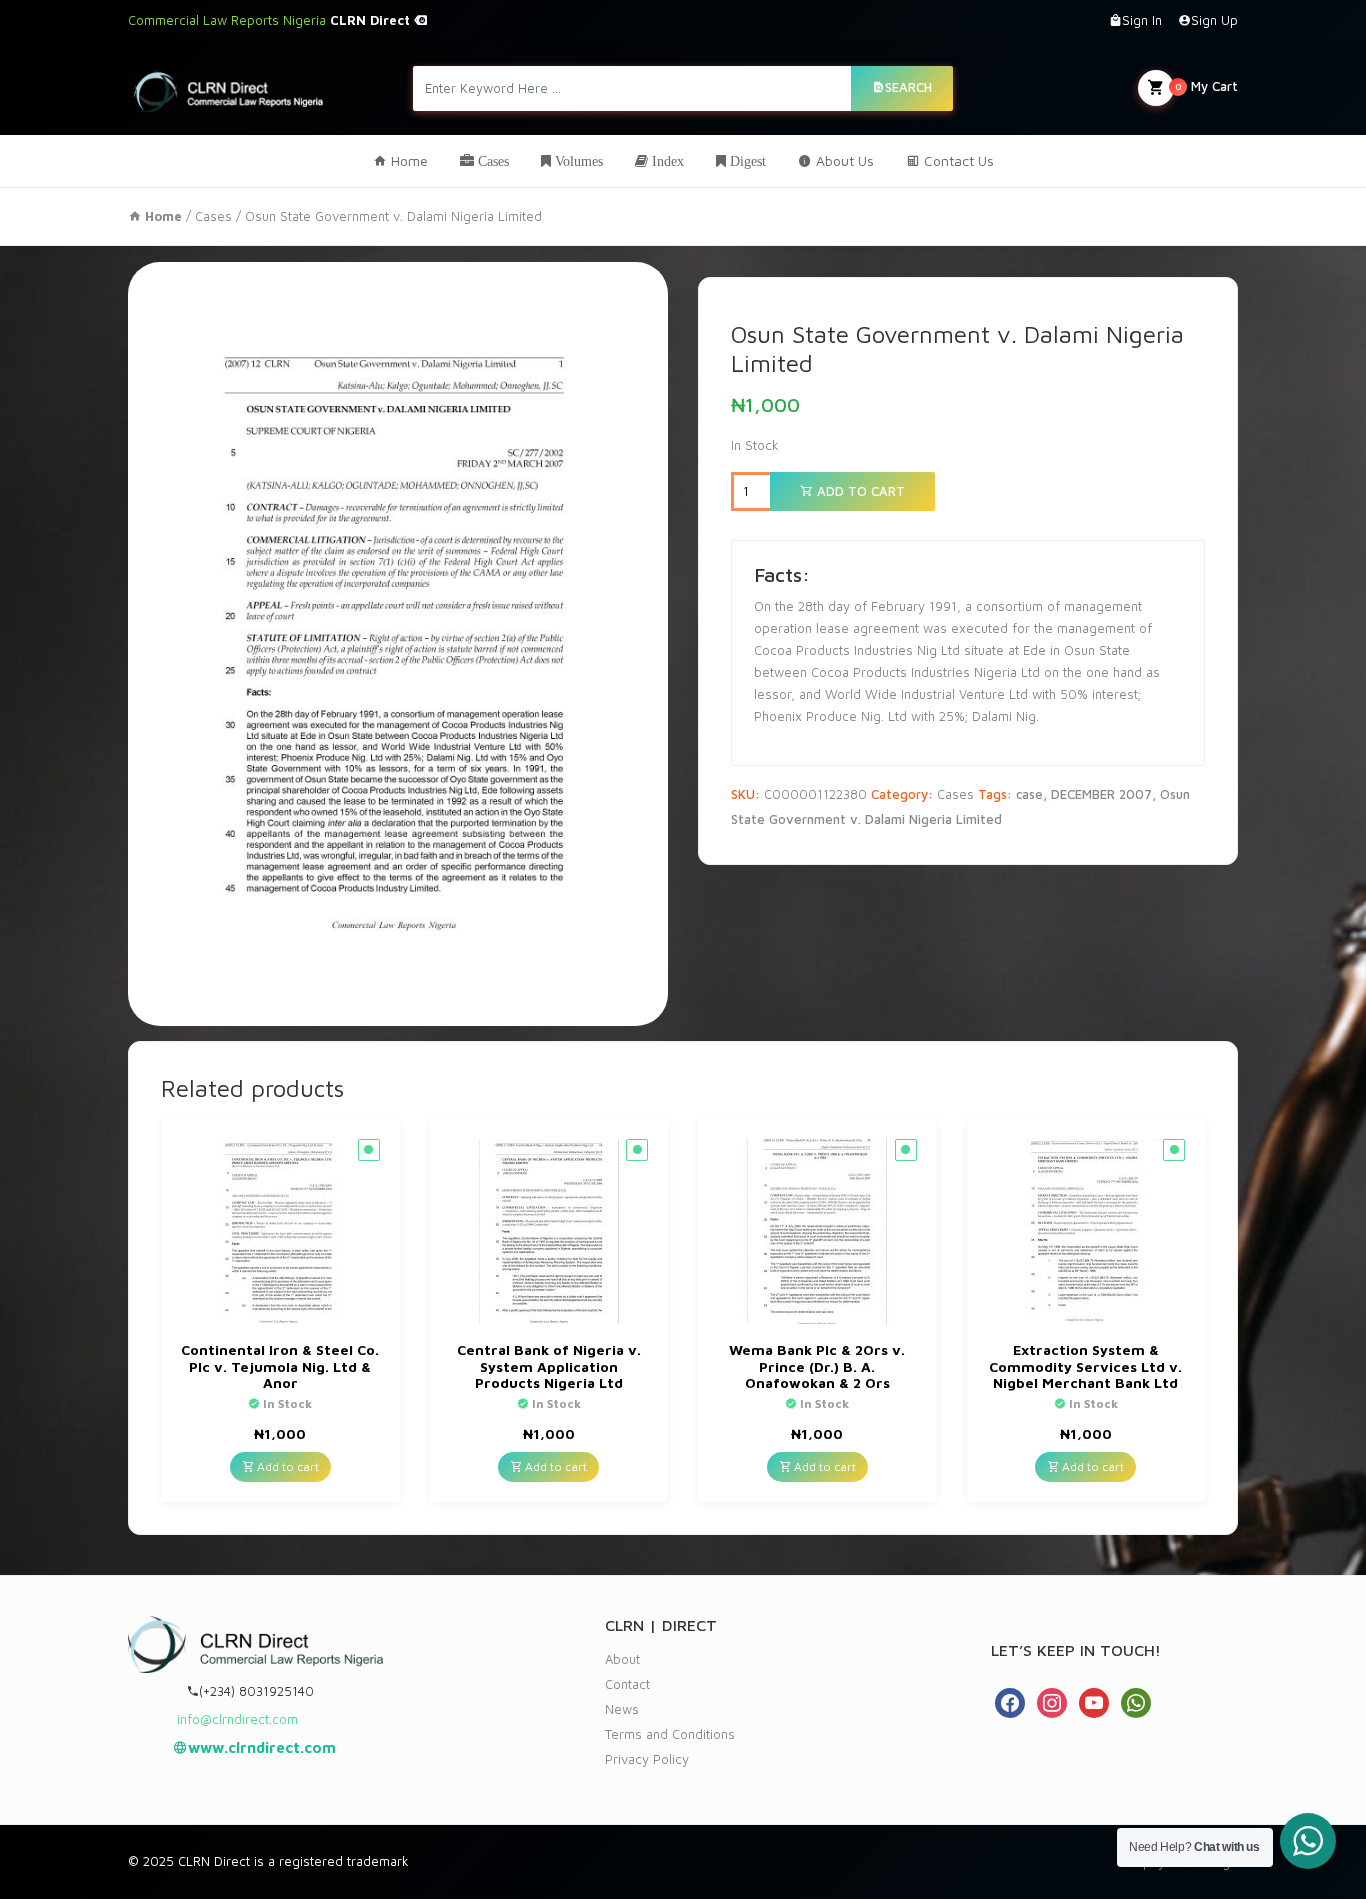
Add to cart (859, 491)
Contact (627, 1684)
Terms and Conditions (670, 1734)
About (622, 1659)
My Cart (1206, 86)
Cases (213, 216)
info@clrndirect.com (237, 1719)
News (622, 1709)
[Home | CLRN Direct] (228, 87)
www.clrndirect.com (262, 1747)
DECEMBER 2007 (1101, 794)
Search (908, 87)
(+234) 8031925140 (256, 1691)
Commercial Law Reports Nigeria (271, 20)
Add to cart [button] (286, 1466)
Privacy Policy (647, 1759)
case (1029, 794)
